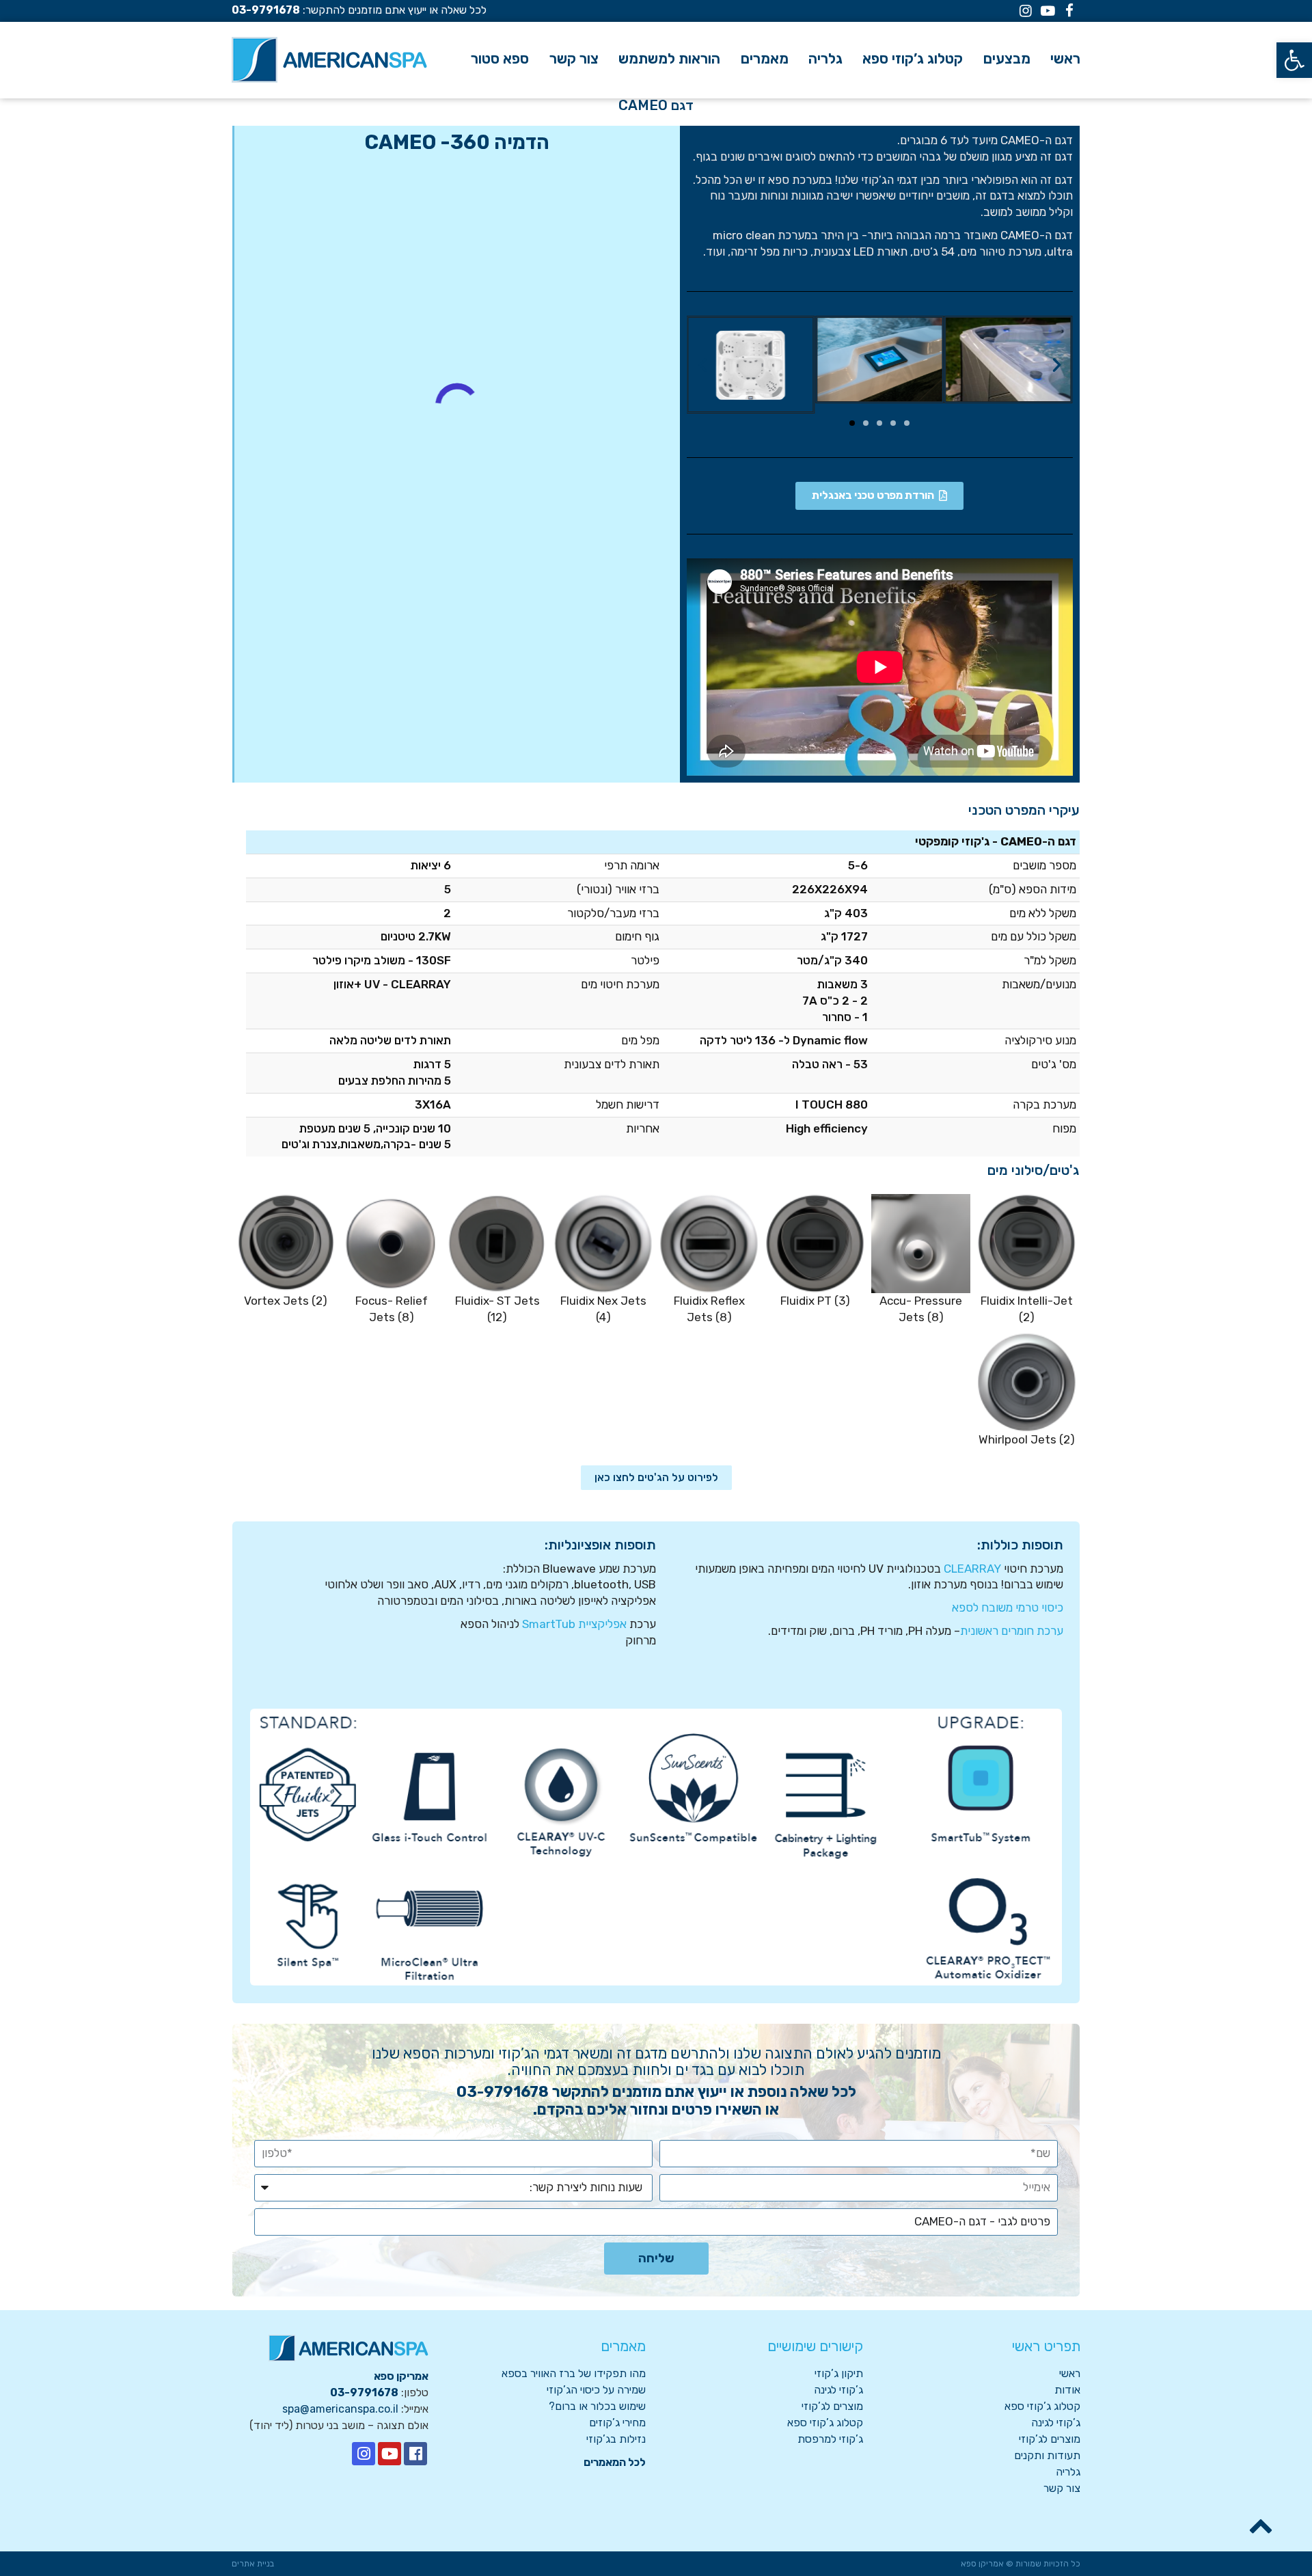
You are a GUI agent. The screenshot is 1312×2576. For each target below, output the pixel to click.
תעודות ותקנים (1047, 2455)
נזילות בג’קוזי (616, 2439)
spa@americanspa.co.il (340, 2409)
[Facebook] (415, 2454)
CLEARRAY (972, 1569)
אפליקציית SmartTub (574, 1624)
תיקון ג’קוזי (839, 2373)
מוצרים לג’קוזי (1050, 2439)
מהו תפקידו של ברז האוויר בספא (574, 2373)
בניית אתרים (253, 2564)
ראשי (1070, 2373)
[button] (1294, 60)
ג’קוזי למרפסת (830, 2439)
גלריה (1068, 2472)
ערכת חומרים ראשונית (1012, 1631)
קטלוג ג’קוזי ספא (1042, 2406)
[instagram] (364, 2454)
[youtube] (389, 2454)
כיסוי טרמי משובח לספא (1008, 1608)
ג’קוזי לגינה (1056, 2423)
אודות (1067, 2390)
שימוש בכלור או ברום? (597, 2406)
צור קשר (1062, 2488)
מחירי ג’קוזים (617, 2423)
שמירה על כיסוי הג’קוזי (596, 2390)
